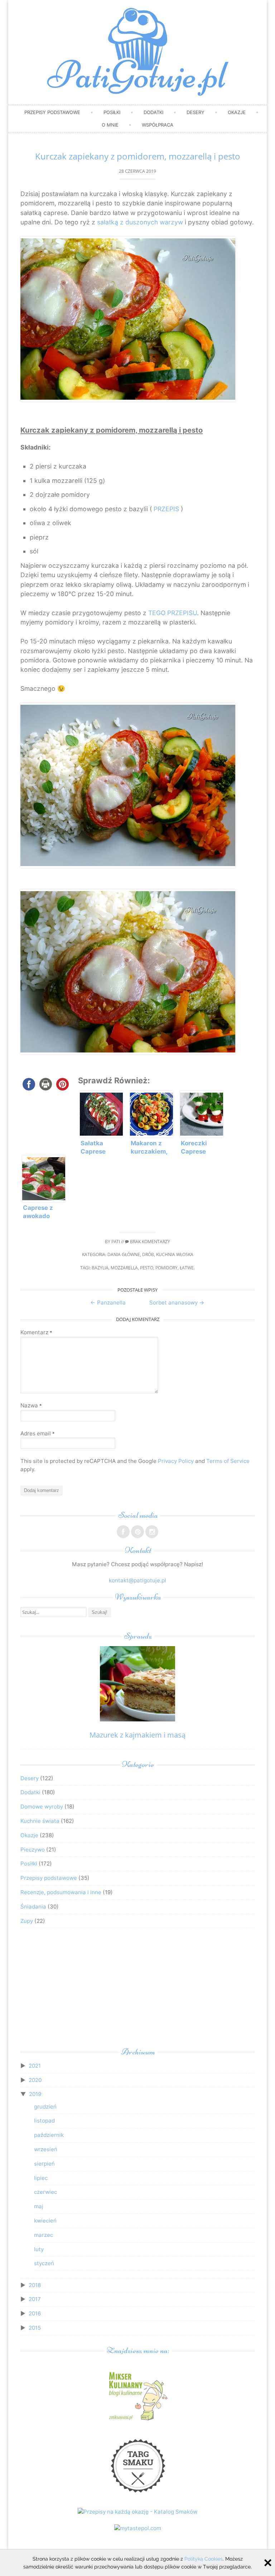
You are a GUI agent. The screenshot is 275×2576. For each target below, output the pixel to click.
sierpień (44, 2164)
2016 (35, 2313)
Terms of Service (228, 1461)
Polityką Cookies (204, 2559)
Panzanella (108, 1303)
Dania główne (124, 1254)
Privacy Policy (176, 1461)
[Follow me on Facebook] (123, 1532)
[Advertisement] (137, 1990)
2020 (35, 2080)
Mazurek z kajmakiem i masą (137, 1735)
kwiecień (45, 2221)
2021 (35, 2066)
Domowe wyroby (42, 1807)
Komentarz (36, 1332)
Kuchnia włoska (175, 1254)
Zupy (27, 1921)
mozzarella (124, 1268)
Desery (196, 112)
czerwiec (45, 2192)
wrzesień (46, 2149)
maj (39, 2206)
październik (49, 2135)
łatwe (187, 1268)
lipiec (41, 2178)
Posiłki (112, 112)
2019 (35, 2094)
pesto (147, 1268)
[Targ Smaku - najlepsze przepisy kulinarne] (137, 2496)
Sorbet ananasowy (177, 1303)
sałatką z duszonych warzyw (140, 222)
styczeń (44, 2263)
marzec (44, 2235)
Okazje (237, 112)
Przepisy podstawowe (52, 112)
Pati (116, 1242)
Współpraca (158, 125)
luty (39, 2249)
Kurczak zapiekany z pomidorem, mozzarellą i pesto (138, 156)
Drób (148, 1254)
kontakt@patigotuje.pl (137, 1580)
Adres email (38, 1433)
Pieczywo (33, 1850)
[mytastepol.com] (138, 2528)
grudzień (45, 2107)
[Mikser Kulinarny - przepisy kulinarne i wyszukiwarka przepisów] (137, 2420)
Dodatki (153, 112)
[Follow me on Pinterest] (137, 1532)
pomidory (167, 1268)
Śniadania (33, 1907)
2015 (35, 2328)
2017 (35, 2299)
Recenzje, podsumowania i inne (61, 1892)
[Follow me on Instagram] (152, 1532)
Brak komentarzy (149, 1242)
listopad (44, 2121)
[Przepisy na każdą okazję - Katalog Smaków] (137, 2512)
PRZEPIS (166, 509)
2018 (35, 2285)
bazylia (100, 1268)
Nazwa (31, 1405)
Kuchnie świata (40, 1821)
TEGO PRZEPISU (173, 613)
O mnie (110, 125)
